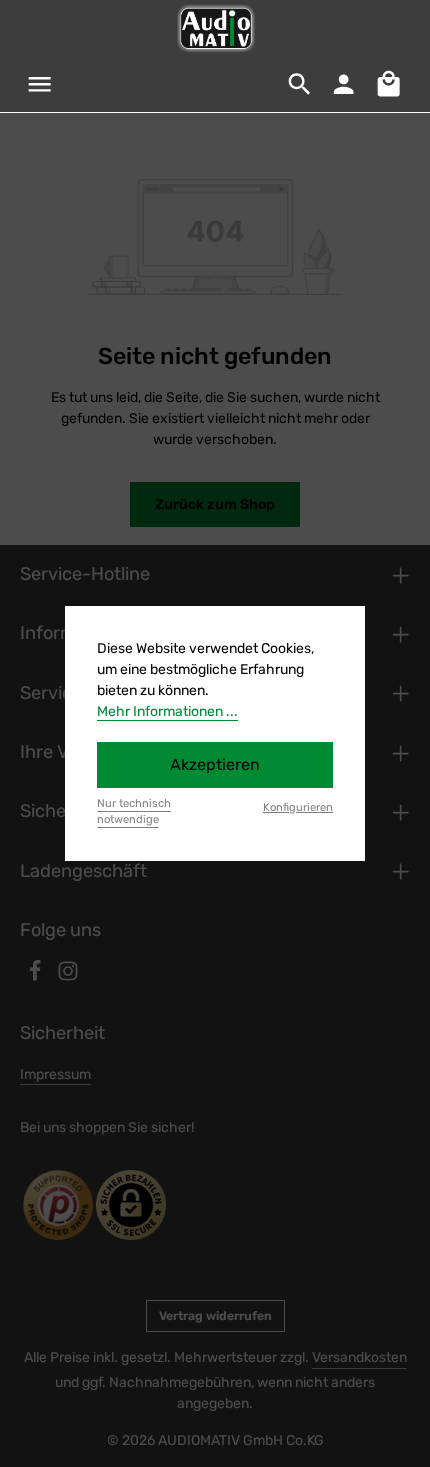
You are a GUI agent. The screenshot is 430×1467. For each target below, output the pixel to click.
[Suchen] (300, 84)
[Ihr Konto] (344, 84)
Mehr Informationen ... (167, 711)
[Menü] (40, 84)
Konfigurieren (298, 807)
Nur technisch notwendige (134, 812)
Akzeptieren (215, 764)
